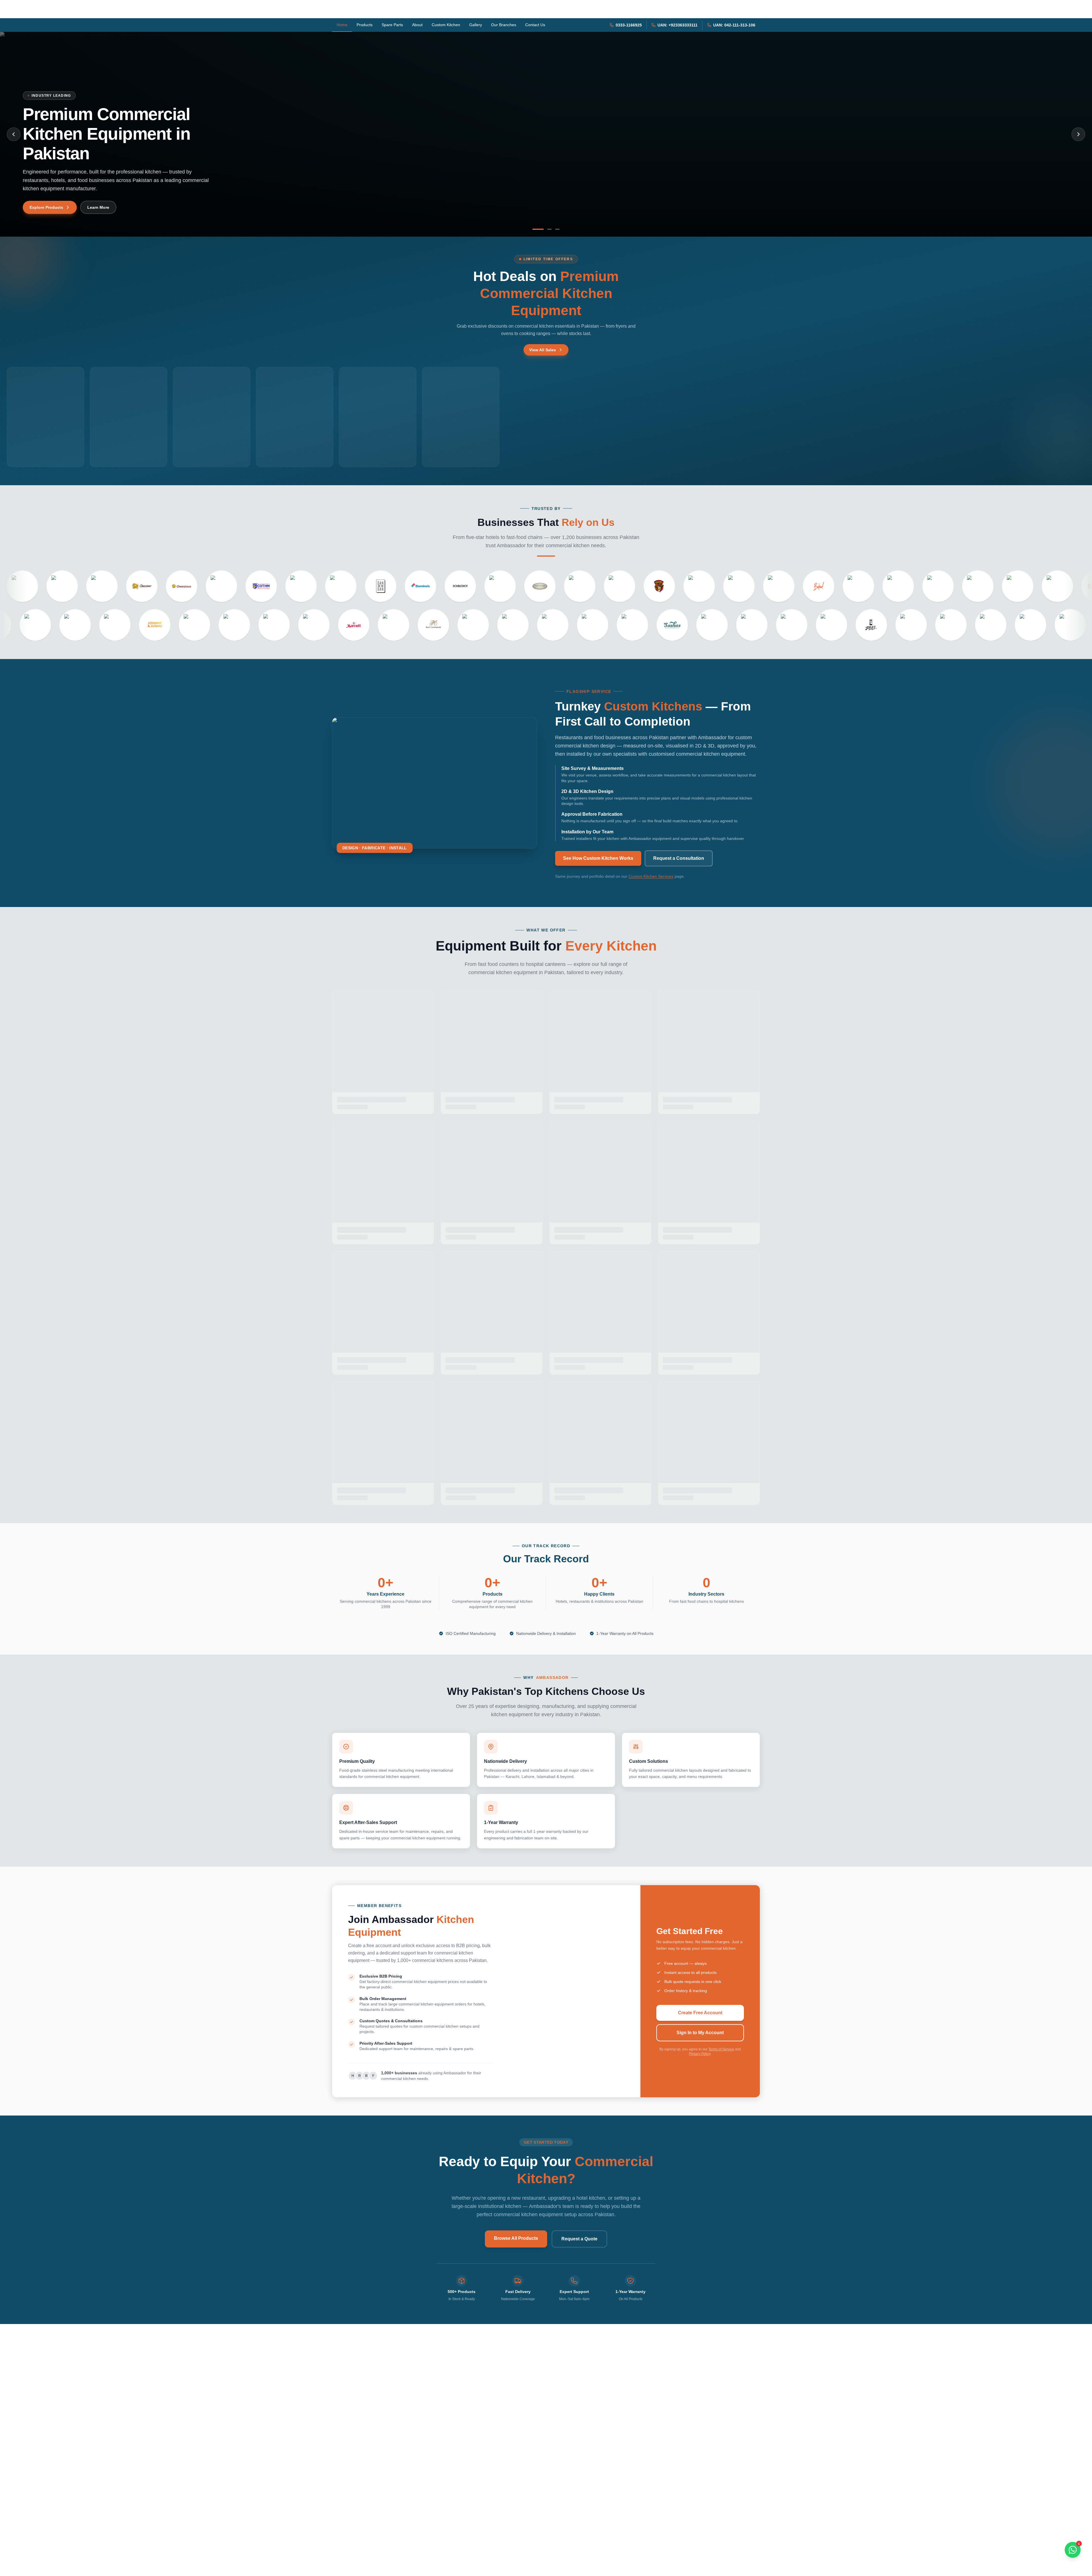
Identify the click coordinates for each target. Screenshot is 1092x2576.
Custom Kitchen (446, 25)
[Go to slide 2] (549, 229)
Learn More (98, 207)
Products (365, 25)
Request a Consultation (679, 858)
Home (342, 25)
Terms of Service (721, 2049)
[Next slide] (1078, 134)
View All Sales (543, 350)
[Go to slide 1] (538, 229)
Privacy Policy (700, 2054)
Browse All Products (516, 2238)
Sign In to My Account (700, 2033)
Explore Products (46, 207)
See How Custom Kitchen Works (598, 858)
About (417, 25)
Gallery (476, 25)
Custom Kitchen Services (651, 876)
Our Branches (504, 25)
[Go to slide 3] (557, 229)
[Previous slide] (14, 134)
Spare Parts (392, 25)
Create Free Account (700, 2013)
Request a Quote (579, 2239)
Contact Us (535, 25)
